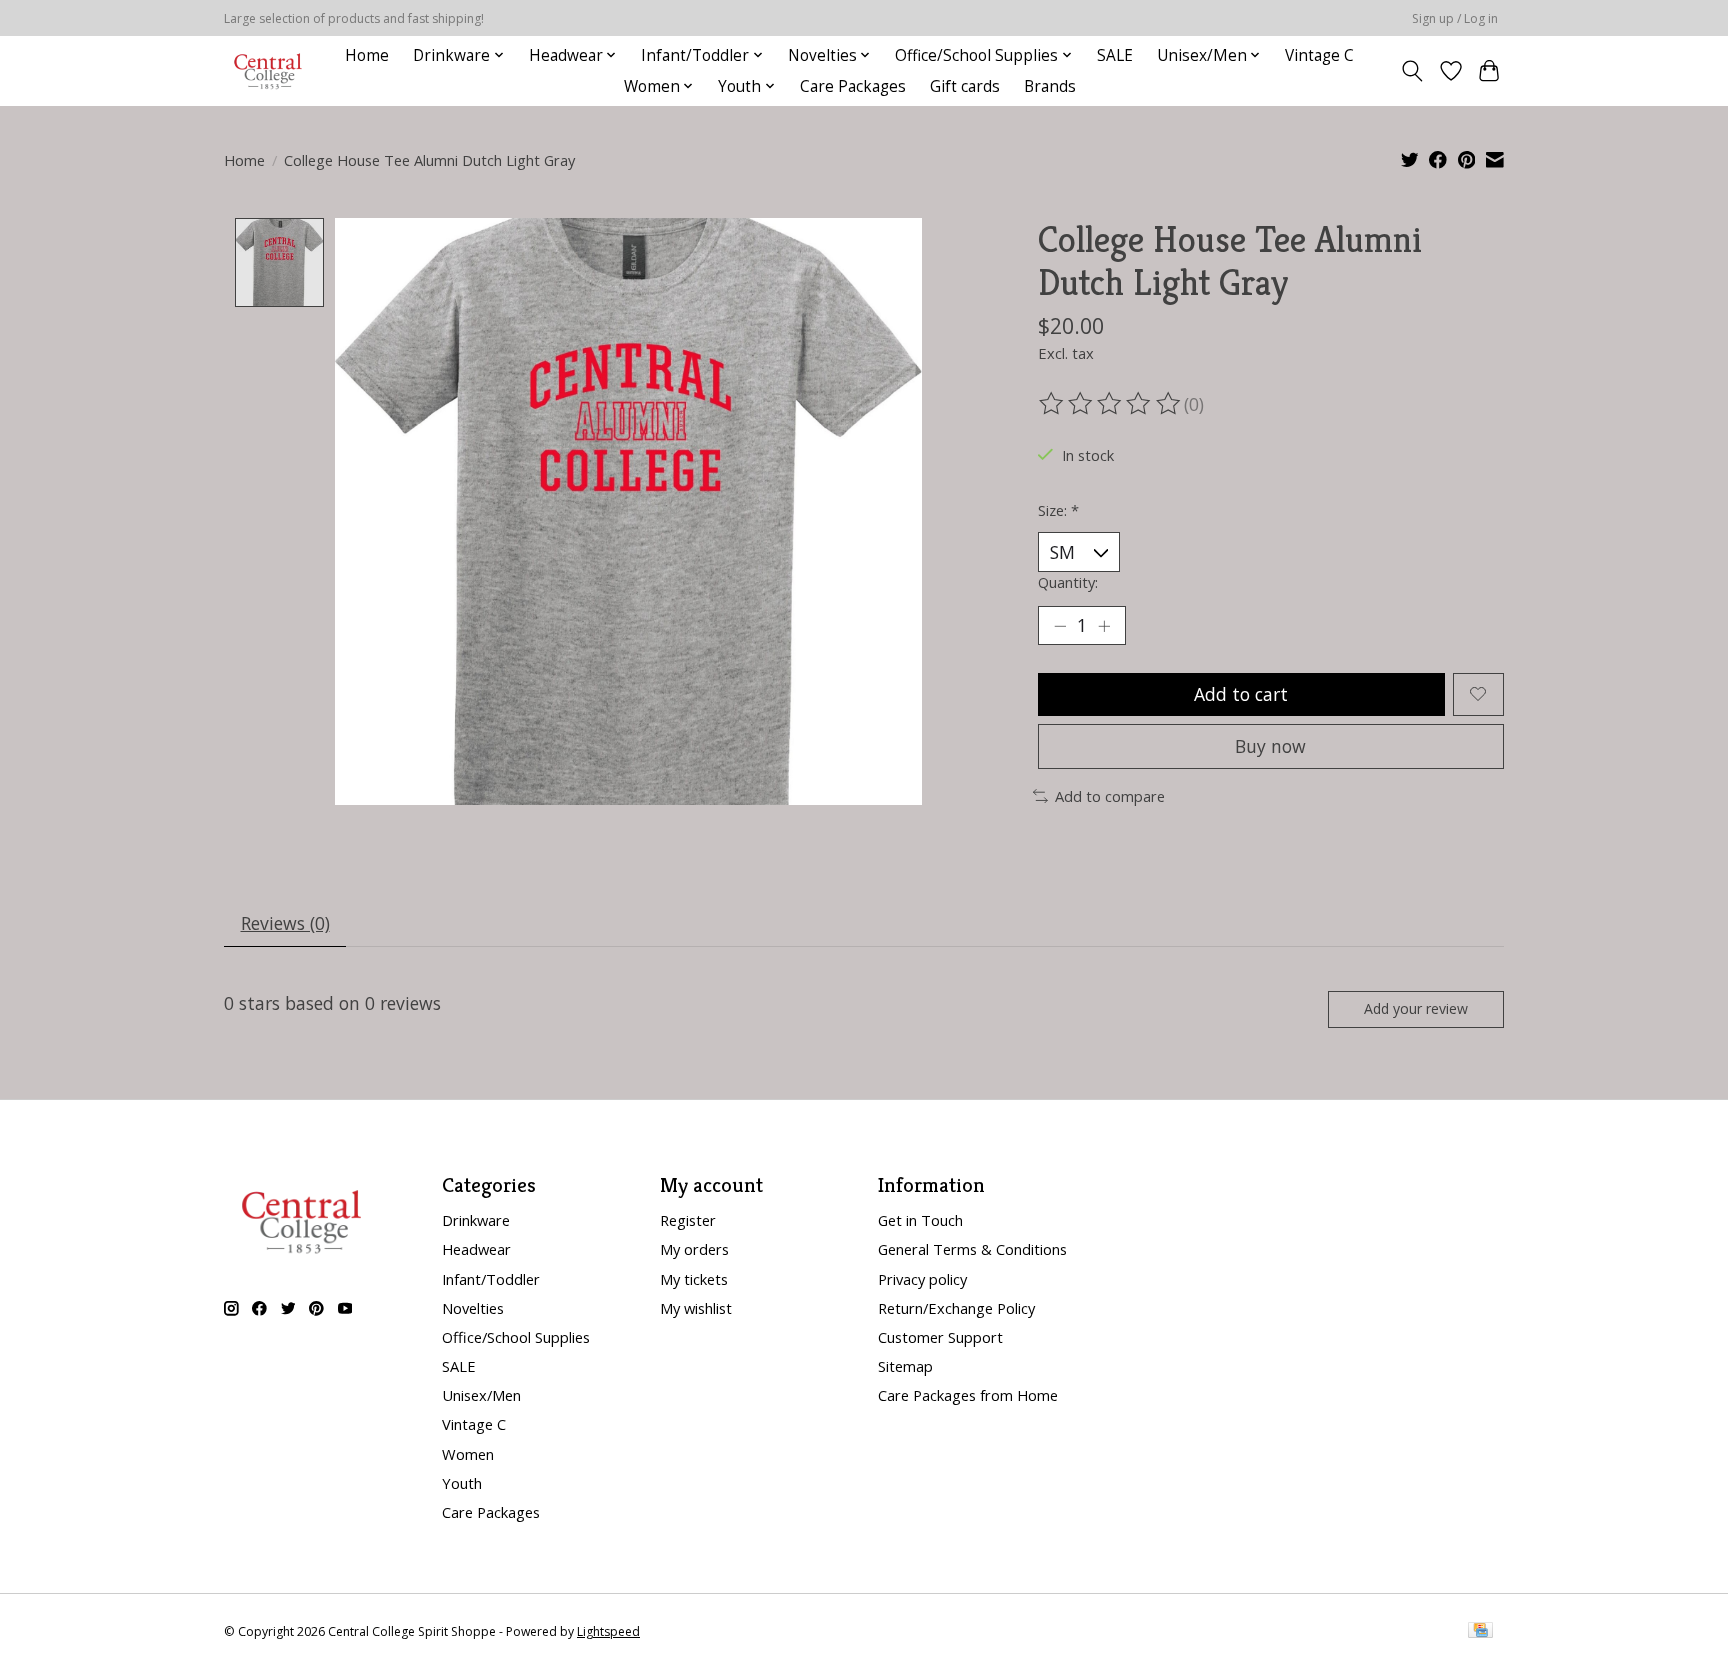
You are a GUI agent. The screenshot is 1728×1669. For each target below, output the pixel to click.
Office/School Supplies (516, 1337)
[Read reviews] (1111, 404)
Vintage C (1319, 55)
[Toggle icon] (1412, 71)
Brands (1050, 86)
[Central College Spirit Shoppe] (268, 70)
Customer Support (940, 1337)
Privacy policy (922, 1279)
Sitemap (905, 1366)
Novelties (473, 1308)
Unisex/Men (481, 1395)
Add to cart (1241, 694)
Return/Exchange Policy (956, 1308)
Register (688, 1220)
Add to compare (1110, 796)
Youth (462, 1483)
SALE (1115, 55)
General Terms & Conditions (972, 1249)
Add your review (1416, 1008)
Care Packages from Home (968, 1395)
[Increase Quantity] (1104, 626)
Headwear (476, 1249)
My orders (694, 1249)
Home (367, 55)
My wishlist (696, 1308)
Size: (1058, 510)
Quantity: (1068, 582)
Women (468, 1454)
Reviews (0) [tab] (285, 923)
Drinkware (476, 1220)
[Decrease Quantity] (1060, 626)
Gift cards (965, 86)
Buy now (1270, 746)
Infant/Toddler (491, 1279)
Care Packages (853, 86)
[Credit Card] (1480, 1632)
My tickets (694, 1279)
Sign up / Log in (1455, 18)
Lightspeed (608, 1631)
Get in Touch (920, 1220)
